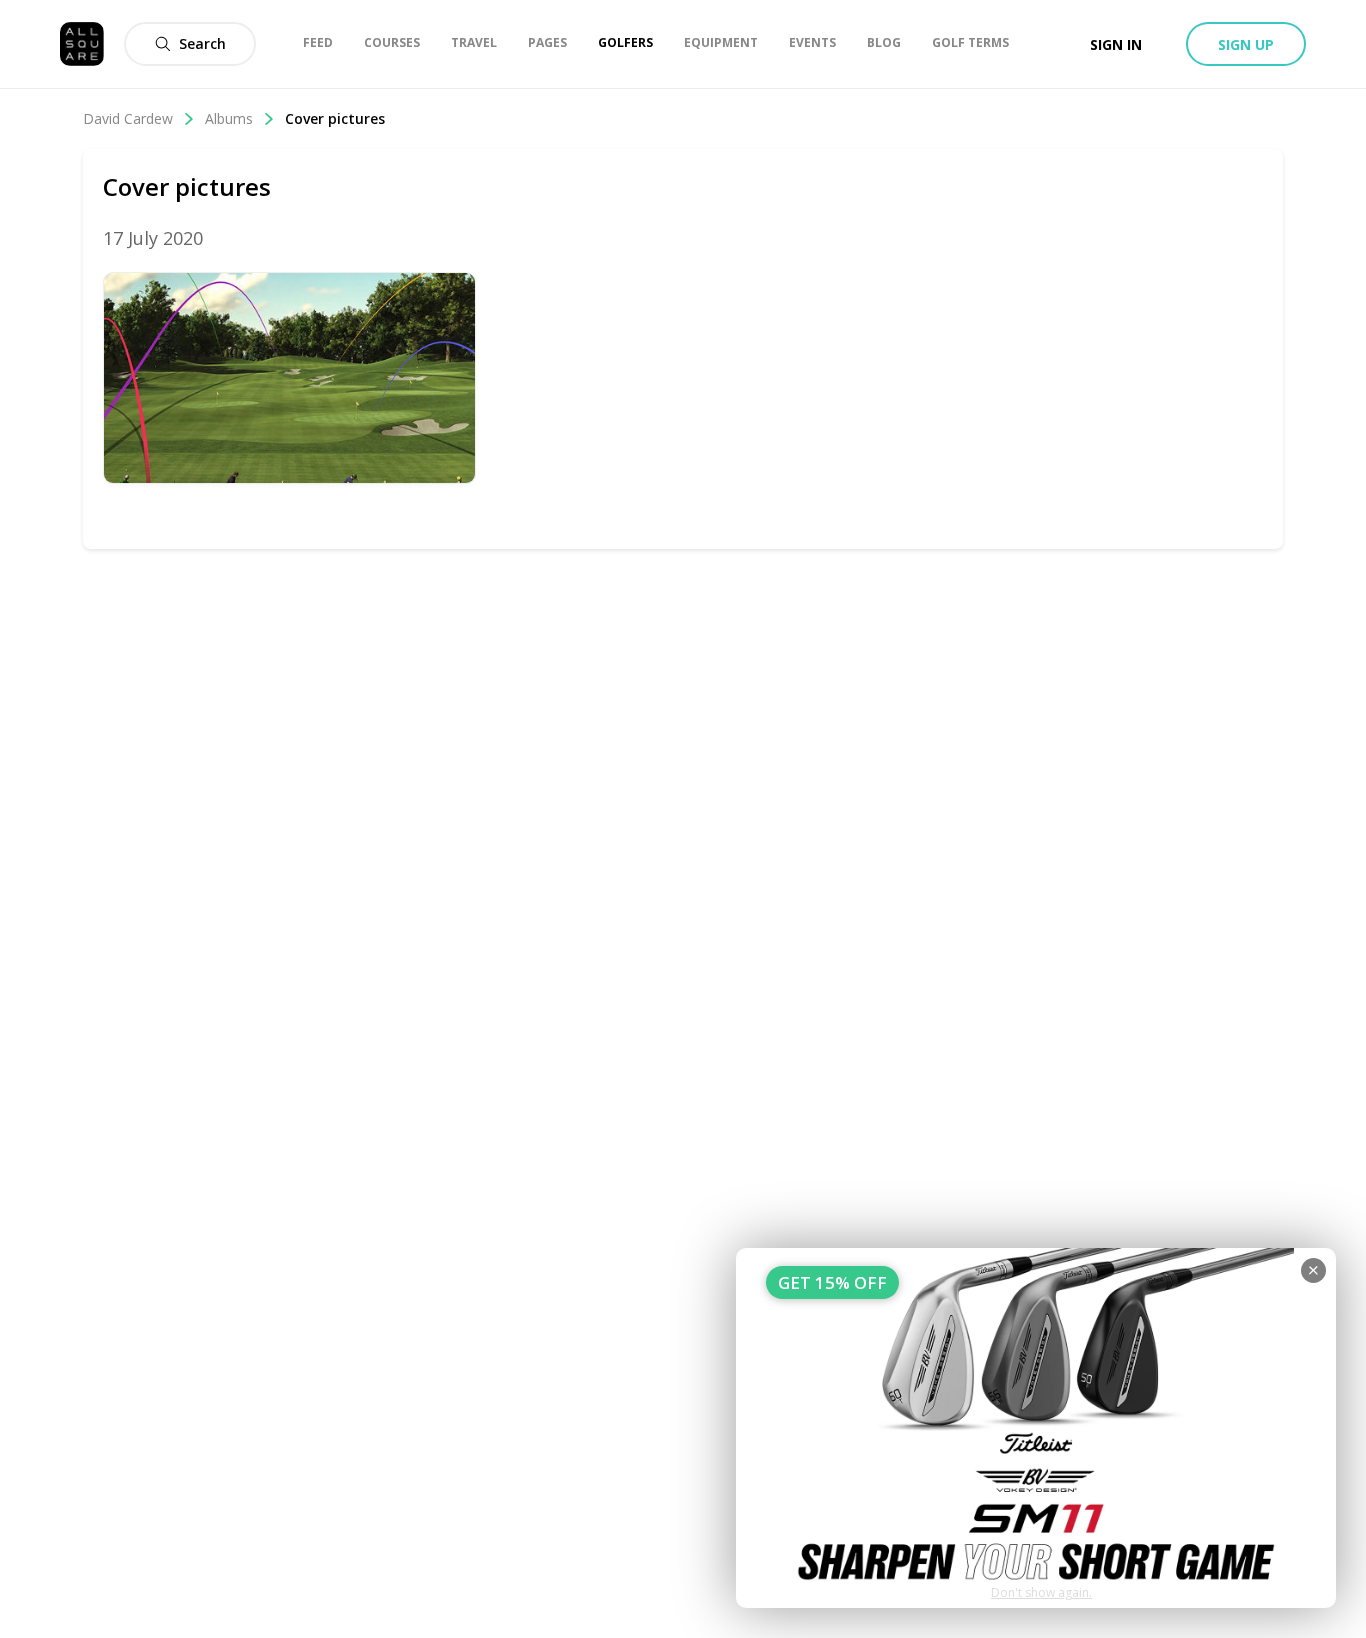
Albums (229, 118)
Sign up (1246, 44)
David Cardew (128, 118)
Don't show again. (1041, 1592)
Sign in (1116, 44)
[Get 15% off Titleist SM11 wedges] (1036, 1428)
